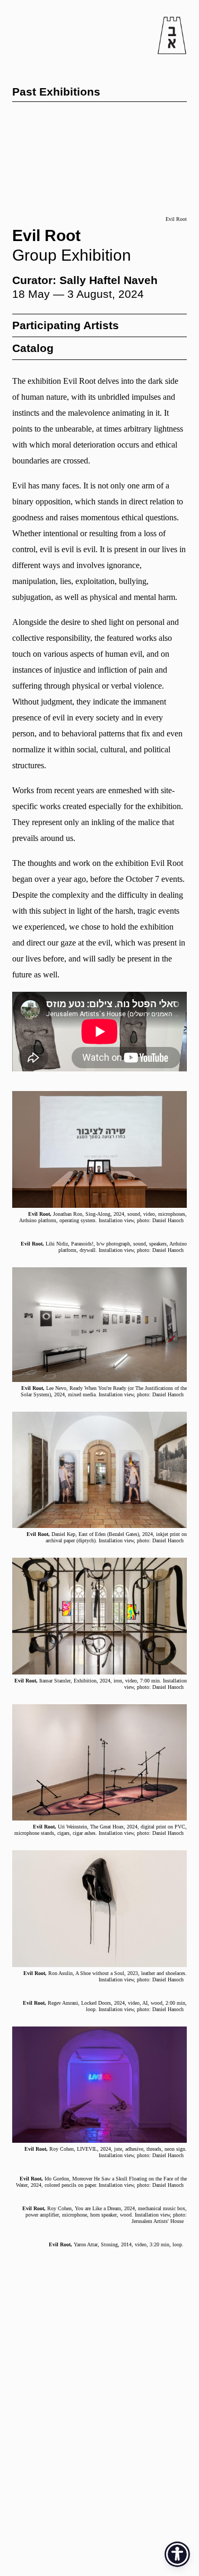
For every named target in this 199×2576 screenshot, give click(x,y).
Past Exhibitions (56, 92)
